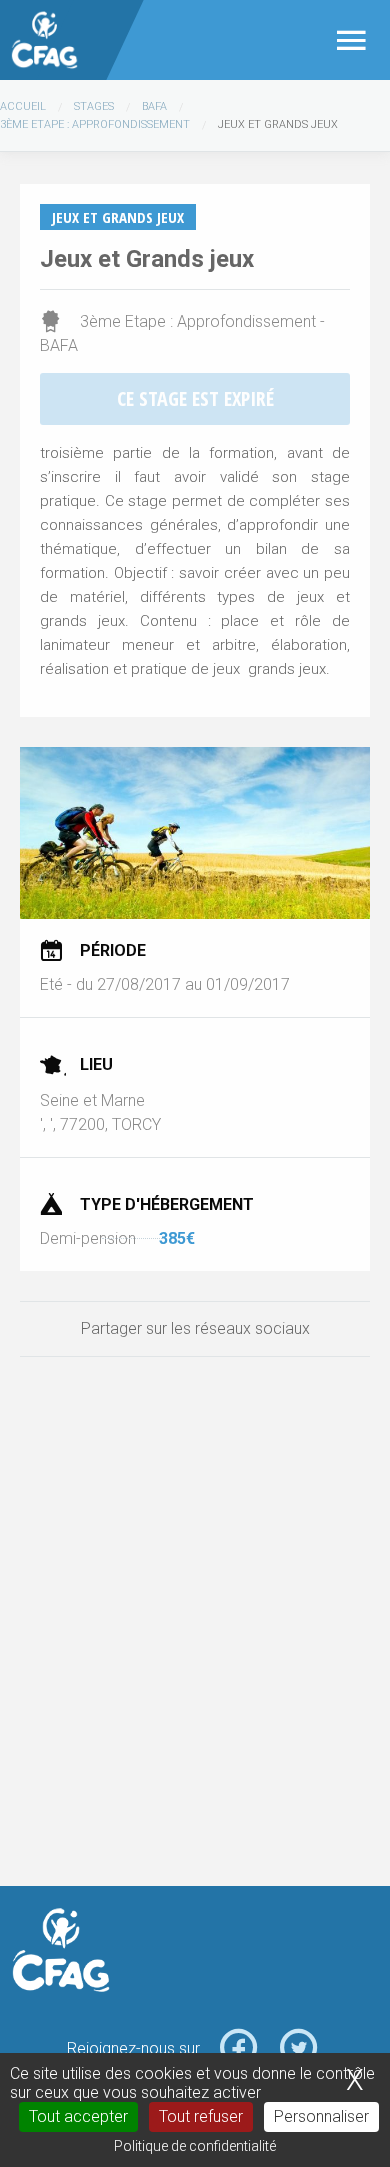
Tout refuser (201, 2116)
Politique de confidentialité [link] (195, 2146)
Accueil (23, 106)
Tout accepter (78, 2116)
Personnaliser (321, 2116)
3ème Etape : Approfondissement (95, 124)
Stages (94, 106)
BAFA (154, 106)
